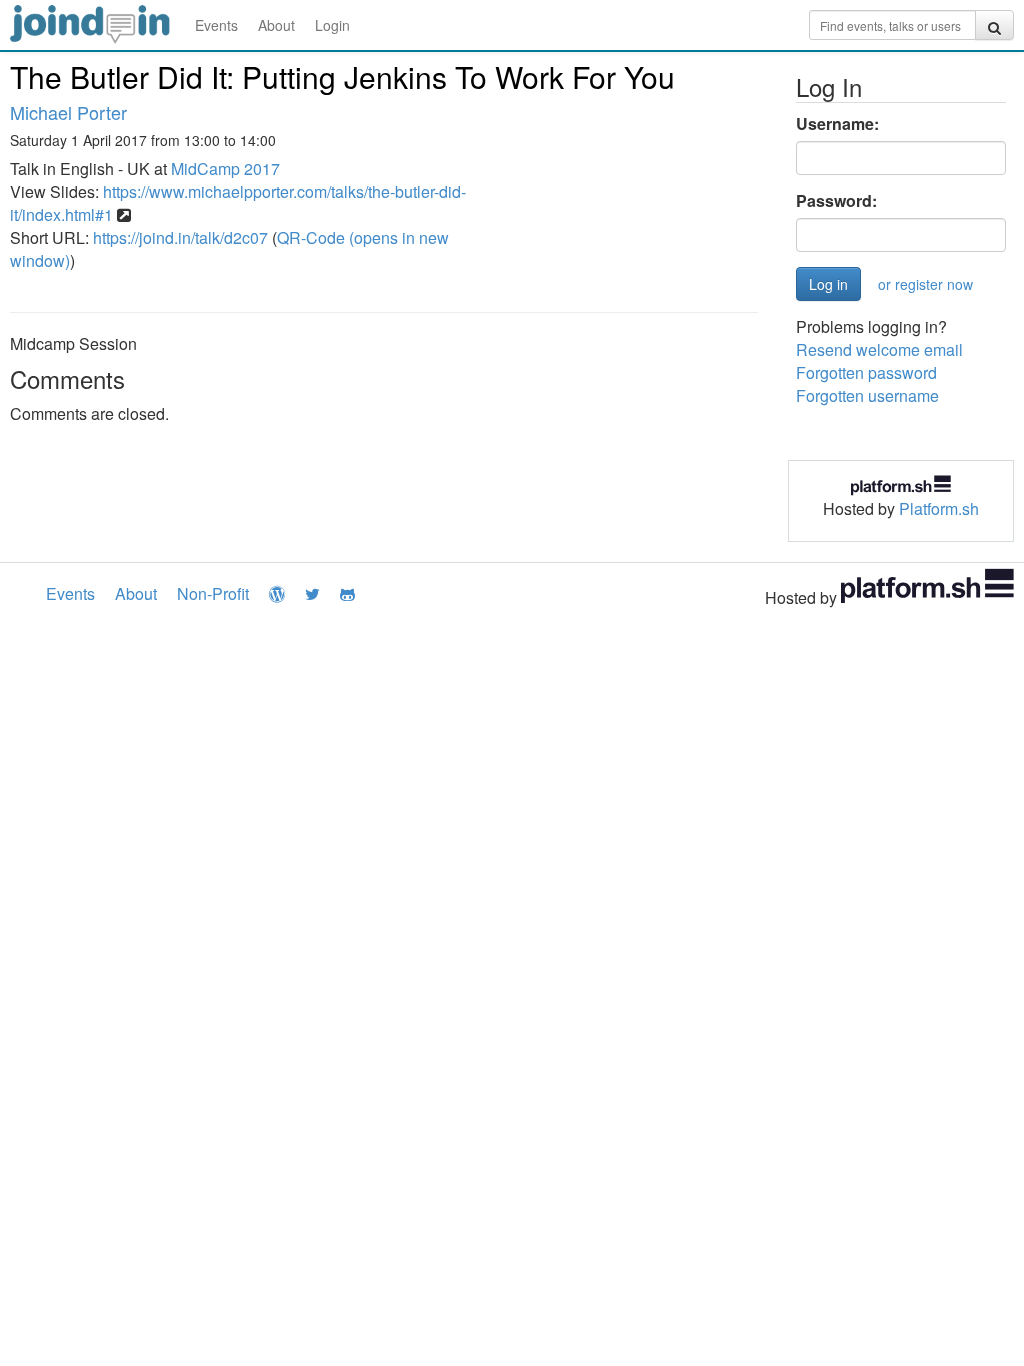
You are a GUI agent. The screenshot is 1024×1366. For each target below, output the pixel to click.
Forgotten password (866, 372)
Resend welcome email (879, 349)
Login (332, 25)
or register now (925, 284)
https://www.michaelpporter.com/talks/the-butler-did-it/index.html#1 (238, 203)
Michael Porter (68, 112)
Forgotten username (867, 395)
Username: (837, 124)
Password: (836, 201)
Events (216, 25)
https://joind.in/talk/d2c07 (180, 237)
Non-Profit (213, 593)
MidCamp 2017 (225, 168)
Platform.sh (939, 508)
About (276, 25)
